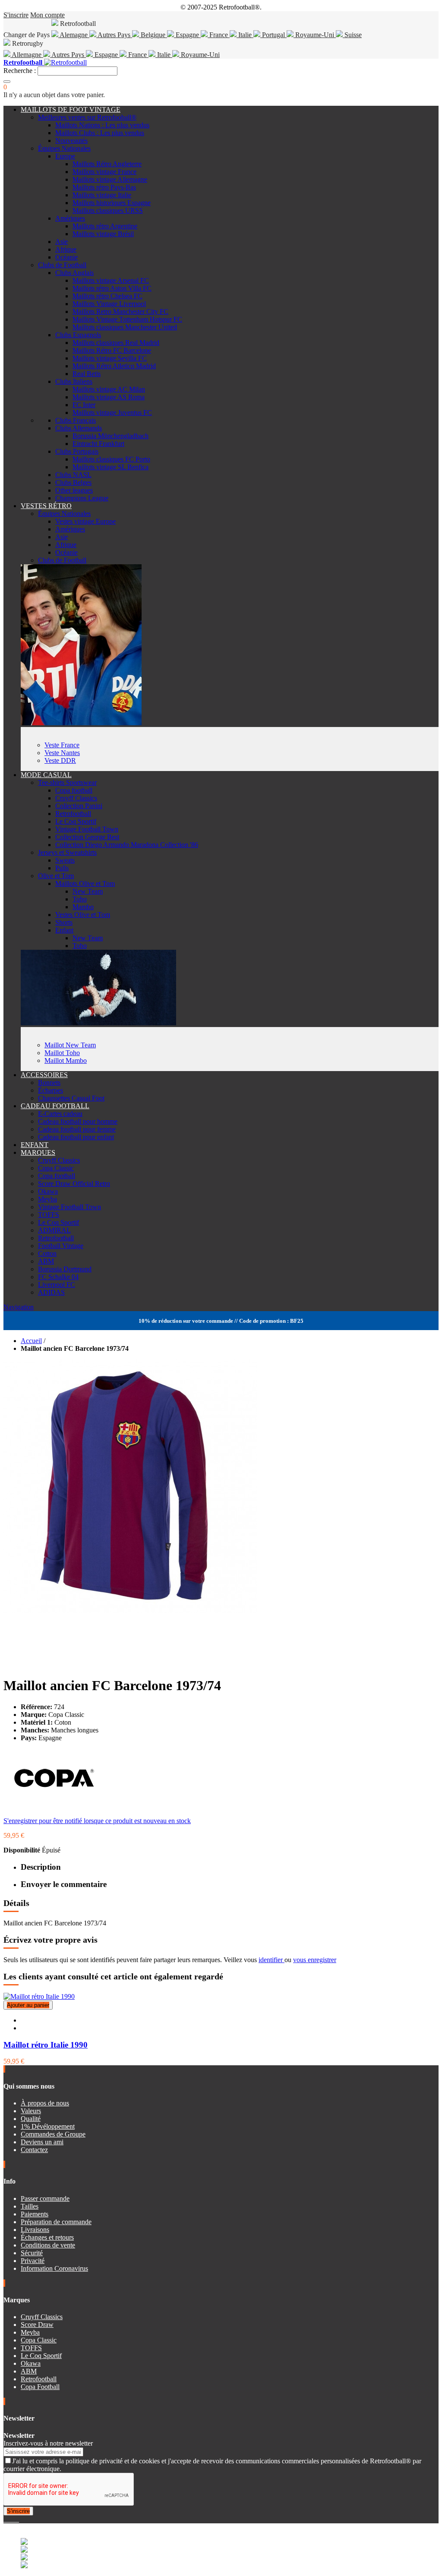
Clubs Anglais (74, 273)
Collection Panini (79, 806)
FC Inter (84, 405)
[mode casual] (98, 1023)
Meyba (47, 1199)
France (219, 35)
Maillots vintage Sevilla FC (110, 358)
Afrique (66, 249)
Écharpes (51, 1090)
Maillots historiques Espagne (112, 203)
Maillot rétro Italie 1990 (46, 2045)
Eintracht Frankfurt (98, 444)
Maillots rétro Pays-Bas (104, 187)
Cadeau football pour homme (78, 1121)
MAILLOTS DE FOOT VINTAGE (71, 109)
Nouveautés (71, 141)
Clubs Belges (73, 482)
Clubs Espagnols (78, 335)
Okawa (48, 1191)
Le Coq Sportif (76, 821)
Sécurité (32, 2253)
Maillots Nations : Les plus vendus (102, 125)
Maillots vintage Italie (102, 195)
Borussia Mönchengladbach (110, 436)
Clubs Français (76, 420)
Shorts (64, 922)
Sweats (65, 860)
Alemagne (74, 35)
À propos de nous (45, 2103)
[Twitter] (9, 2519)
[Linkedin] (16, 2519)
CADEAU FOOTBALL (55, 1106)
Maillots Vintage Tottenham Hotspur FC (127, 319)
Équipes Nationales (64, 148)
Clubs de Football (62, 265)
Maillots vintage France (104, 172)
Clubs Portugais (77, 451)
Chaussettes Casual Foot (71, 1098)
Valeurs (31, 2111)
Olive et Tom (56, 876)
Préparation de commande (56, 2222)
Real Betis (87, 374)
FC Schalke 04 (58, 1277)
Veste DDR (60, 760)
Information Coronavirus (54, 2268)
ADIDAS (51, 1292)
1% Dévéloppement (48, 2126)
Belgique (153, 35)
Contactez (34, 2150)
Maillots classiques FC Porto (111, 459)
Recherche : (20, 71)
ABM (46, 1261)
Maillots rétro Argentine (105, 226)
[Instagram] (12, 2519)
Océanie (66, 257)
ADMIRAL (54, 1230)
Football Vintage (61, 1246)
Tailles (30, 2206)
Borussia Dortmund (65, 1269)
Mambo (83, 907)
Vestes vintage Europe (85, 521)
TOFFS (49, 1215)
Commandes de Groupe (53, 2134)
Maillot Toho (62, 1053)
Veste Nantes (62, 753)
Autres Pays (114, 35)
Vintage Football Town (87, 829)
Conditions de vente (48, 2245)
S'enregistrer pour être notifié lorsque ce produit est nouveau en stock (97, 1821)
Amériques (70, 218)
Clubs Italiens (74, 381)
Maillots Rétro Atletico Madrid (114, 366)
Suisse (352, 35)
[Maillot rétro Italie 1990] (39, 1996)
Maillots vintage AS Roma (109, 397)
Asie (62, 242)
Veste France (62, 745)
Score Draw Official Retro (74, 1184)
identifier (272, 1960)
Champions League (82, 498)
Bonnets (49, 1083)
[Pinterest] (18, 2519)
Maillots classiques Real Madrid (116, 343)
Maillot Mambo (66, 1060)
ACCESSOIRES (44, 1075)
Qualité (31, 2119)
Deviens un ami (42, 2142)
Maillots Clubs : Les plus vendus (100, 133)
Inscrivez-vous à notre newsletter (48, 2443)
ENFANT (35, 1145)
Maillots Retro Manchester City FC (120, 311)
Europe (65, 156)
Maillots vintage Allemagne (110, 179)
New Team (88, 891)
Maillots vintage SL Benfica (110, 467)
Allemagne (27, 55)
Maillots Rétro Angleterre (107, 164)
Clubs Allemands (79, 428)
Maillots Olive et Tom (85, 883)
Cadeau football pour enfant (76, 1137)
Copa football (74, 790)
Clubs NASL (73, 475)
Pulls (62, 868)
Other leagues (74, 490)
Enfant (64, 930)
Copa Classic (56, 1168)
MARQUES (38, 1152)
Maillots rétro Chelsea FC (107, 296)
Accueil (31, 1341)
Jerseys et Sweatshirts (67, 852)
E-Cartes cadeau (60, 1114)
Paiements (35, 2214)
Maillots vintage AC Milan (109, 389)
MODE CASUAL (46, 775)
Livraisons (35, 2230)
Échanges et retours (47, 2237)
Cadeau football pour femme (77, 1129)
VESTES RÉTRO (46, 506)
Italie (245, 35)
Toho (80, 899)
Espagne (187, 35)
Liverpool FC (57, 1285)
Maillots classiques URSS (108, 210)
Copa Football (40, 2387)
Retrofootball (73, 814)
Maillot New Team (70, 1045)
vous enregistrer (315, 1960)
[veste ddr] (81, 723)
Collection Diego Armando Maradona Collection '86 (127, 845)
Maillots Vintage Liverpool (109, 304)
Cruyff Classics (76, 798)
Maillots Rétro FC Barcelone (112, 350)
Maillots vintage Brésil (103, 234)
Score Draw (37, 2325)
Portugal (273, 35)
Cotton (47, 1253)
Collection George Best (87, 837)
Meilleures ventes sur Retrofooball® (87, 117)
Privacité (33, 2261)
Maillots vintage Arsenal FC (111, 280)
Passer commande (45, 2198)
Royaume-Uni (315, 35)
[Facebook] (5, 2519)
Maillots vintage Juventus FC (112, 412)
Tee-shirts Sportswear (67, 782)
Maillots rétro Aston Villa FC (112, 288)
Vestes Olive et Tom (83, 915)
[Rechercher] (7, 82)
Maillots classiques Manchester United (125, 327)
